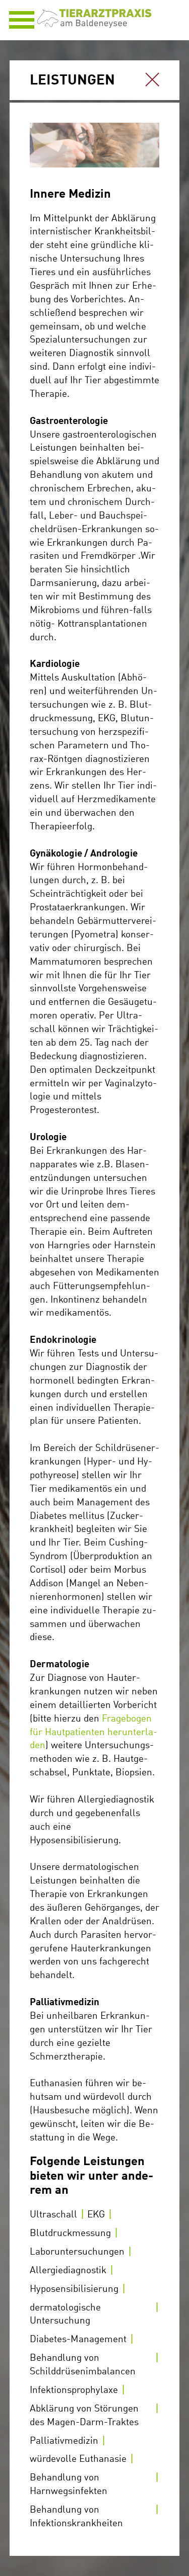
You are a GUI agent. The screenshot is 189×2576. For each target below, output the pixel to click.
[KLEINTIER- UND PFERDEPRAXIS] (94, 24)
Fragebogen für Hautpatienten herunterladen (93, 1733)
